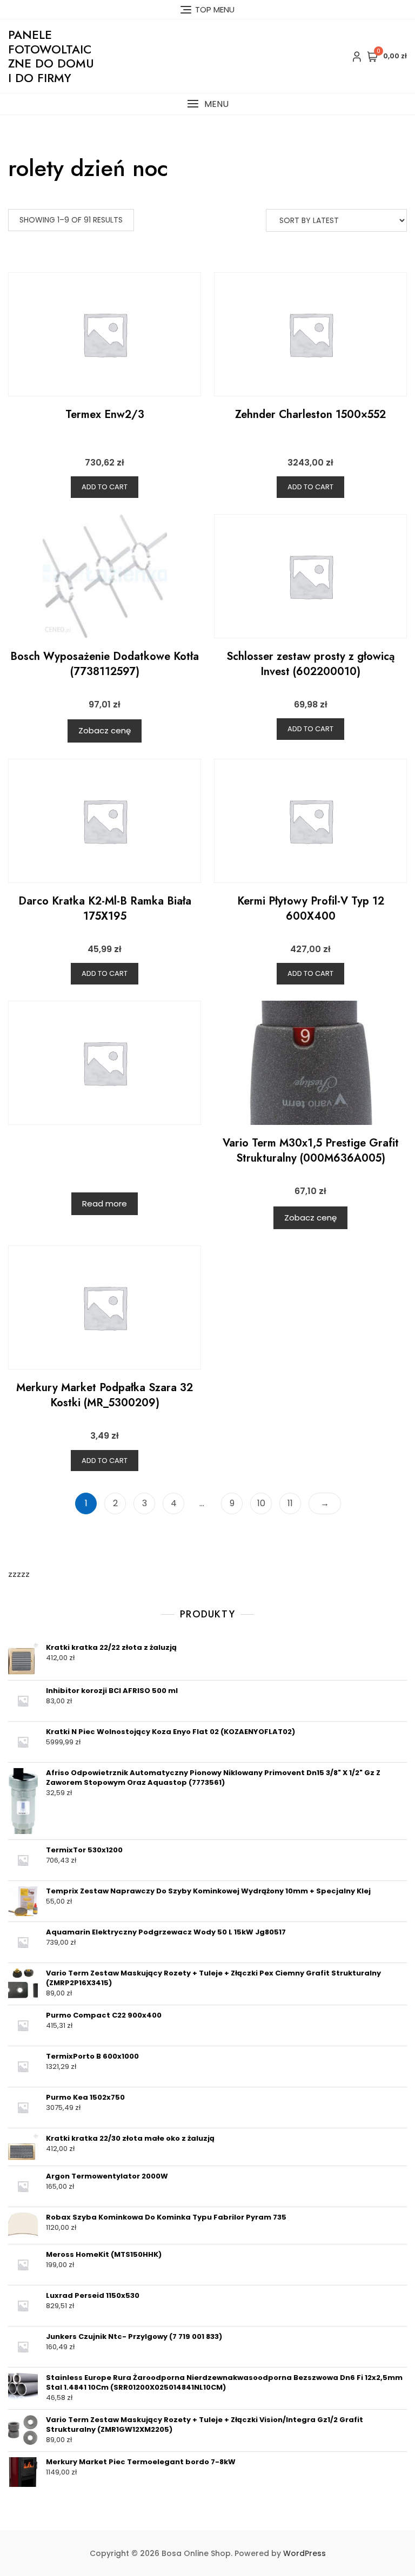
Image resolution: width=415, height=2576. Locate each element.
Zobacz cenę (105, 730)
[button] (207, 104)
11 (290, 1503)
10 (261, 1503)
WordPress (304, 2553)
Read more (105, 1203)
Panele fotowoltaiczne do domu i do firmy (51, 56)
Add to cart (105, 487)
